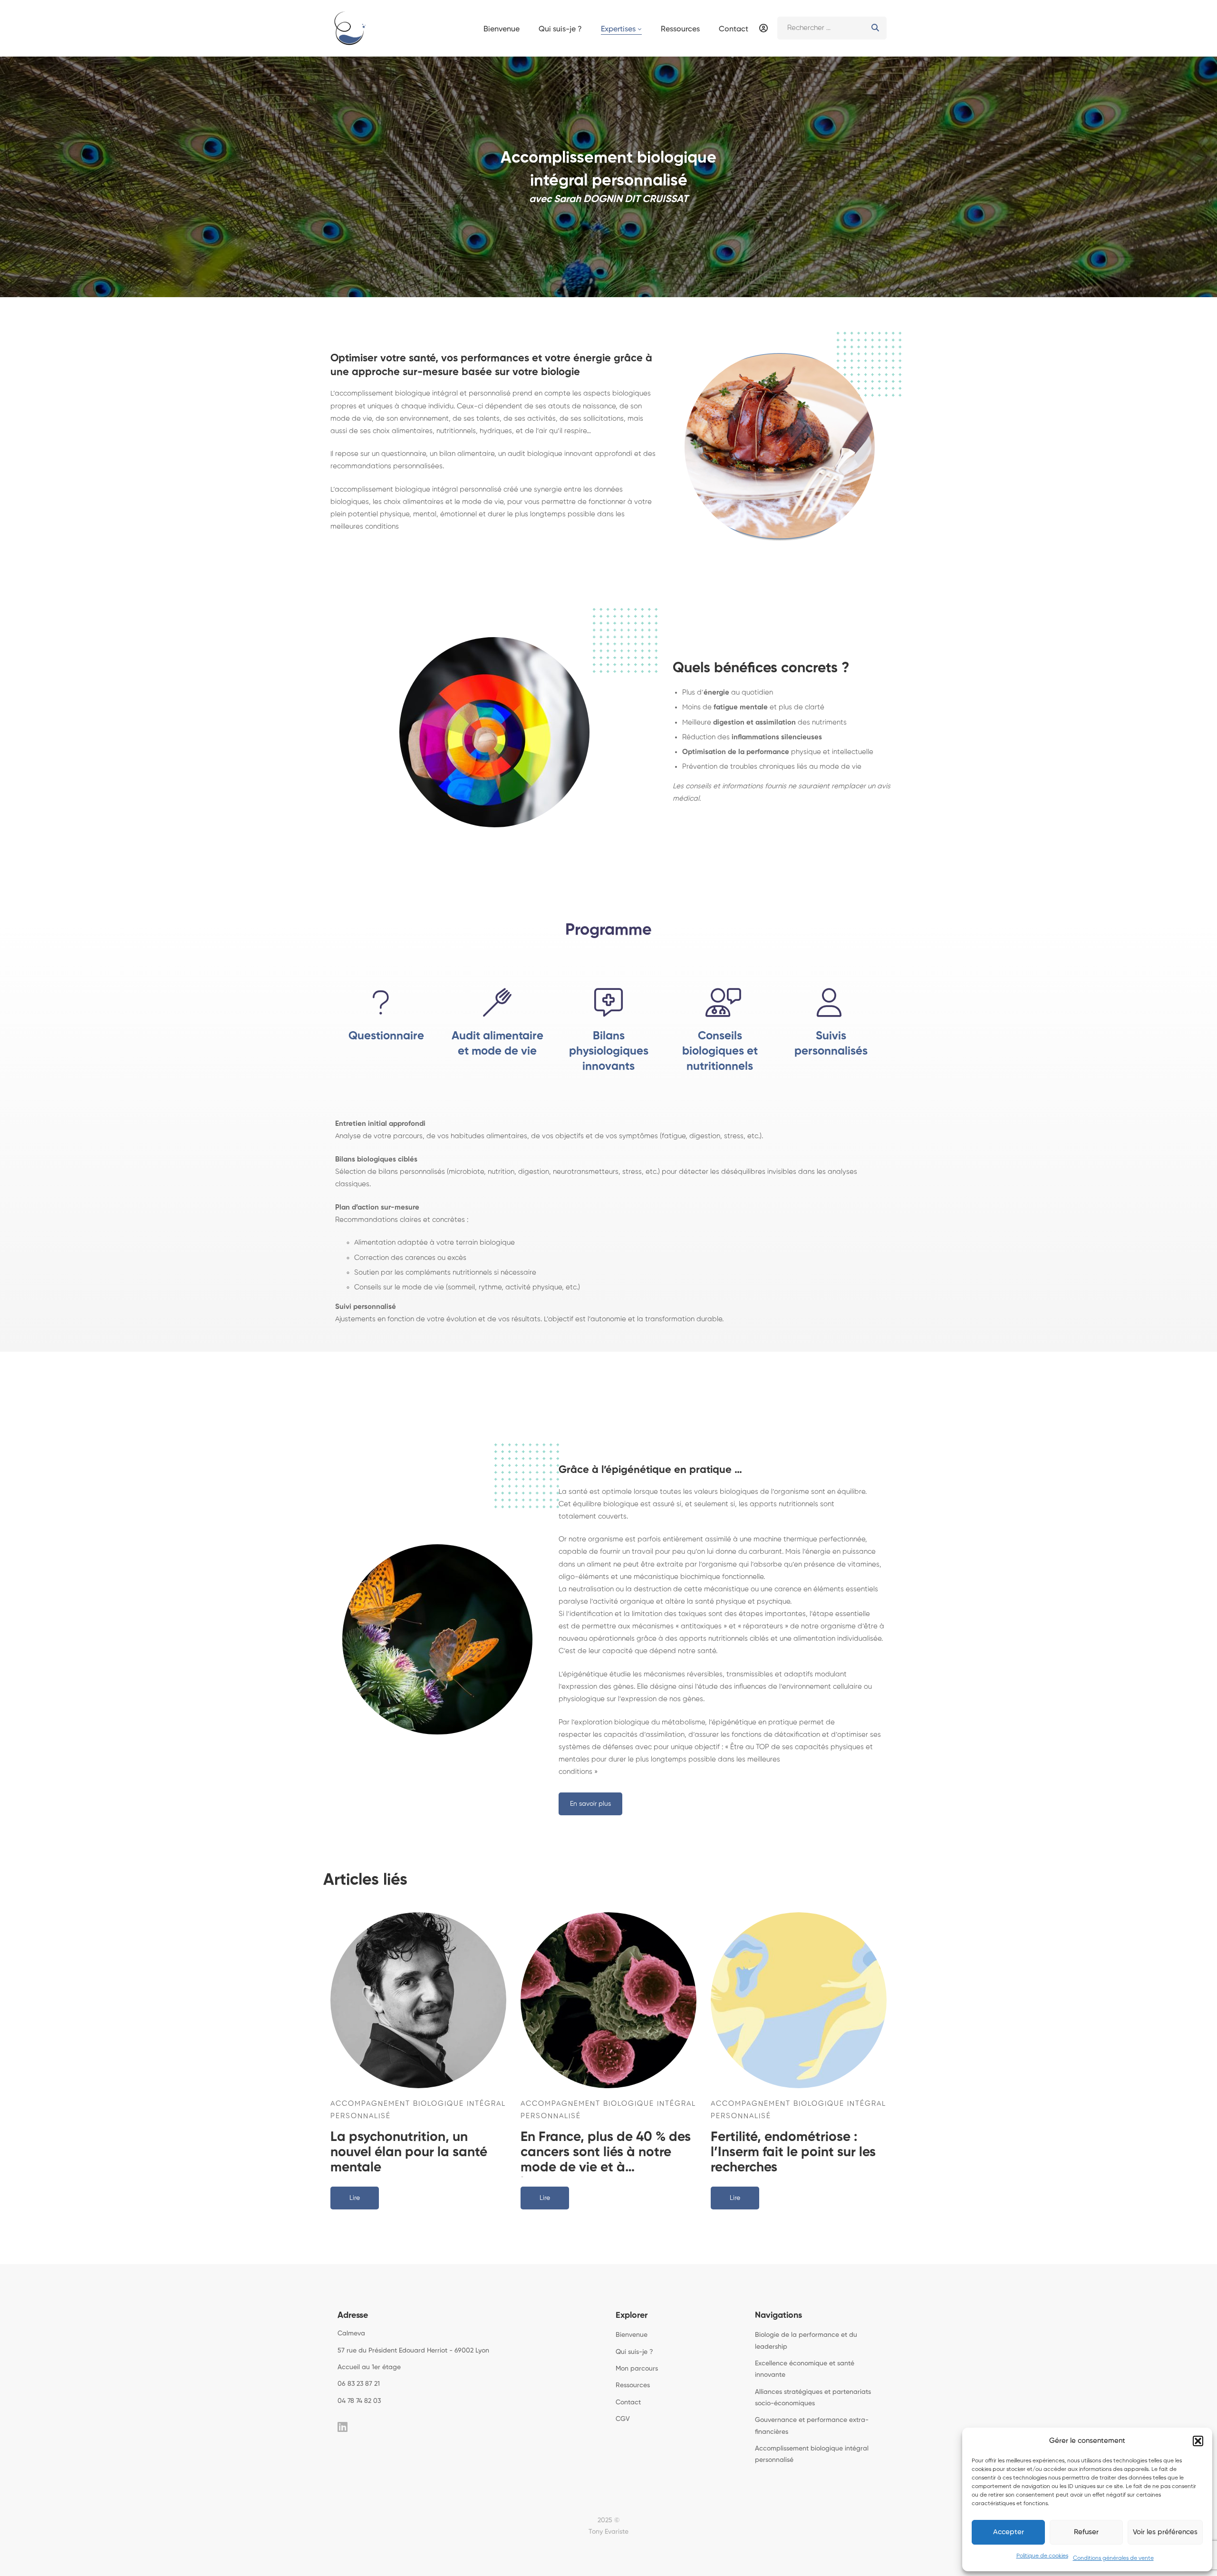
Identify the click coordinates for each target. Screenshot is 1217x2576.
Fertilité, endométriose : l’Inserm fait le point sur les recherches (793, 2152)
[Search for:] (832, 28)
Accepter (1009, 2532)
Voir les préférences (1165, 2532)
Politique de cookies (1042, 2556)
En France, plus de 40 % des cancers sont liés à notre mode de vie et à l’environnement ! (606, 2153)
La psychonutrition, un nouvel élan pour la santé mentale (409, 2152)
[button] (1198, 2441)
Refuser (1086, 2532)
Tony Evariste (608, 2532)
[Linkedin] (343, 2427)
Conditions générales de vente (1113, 2558)
